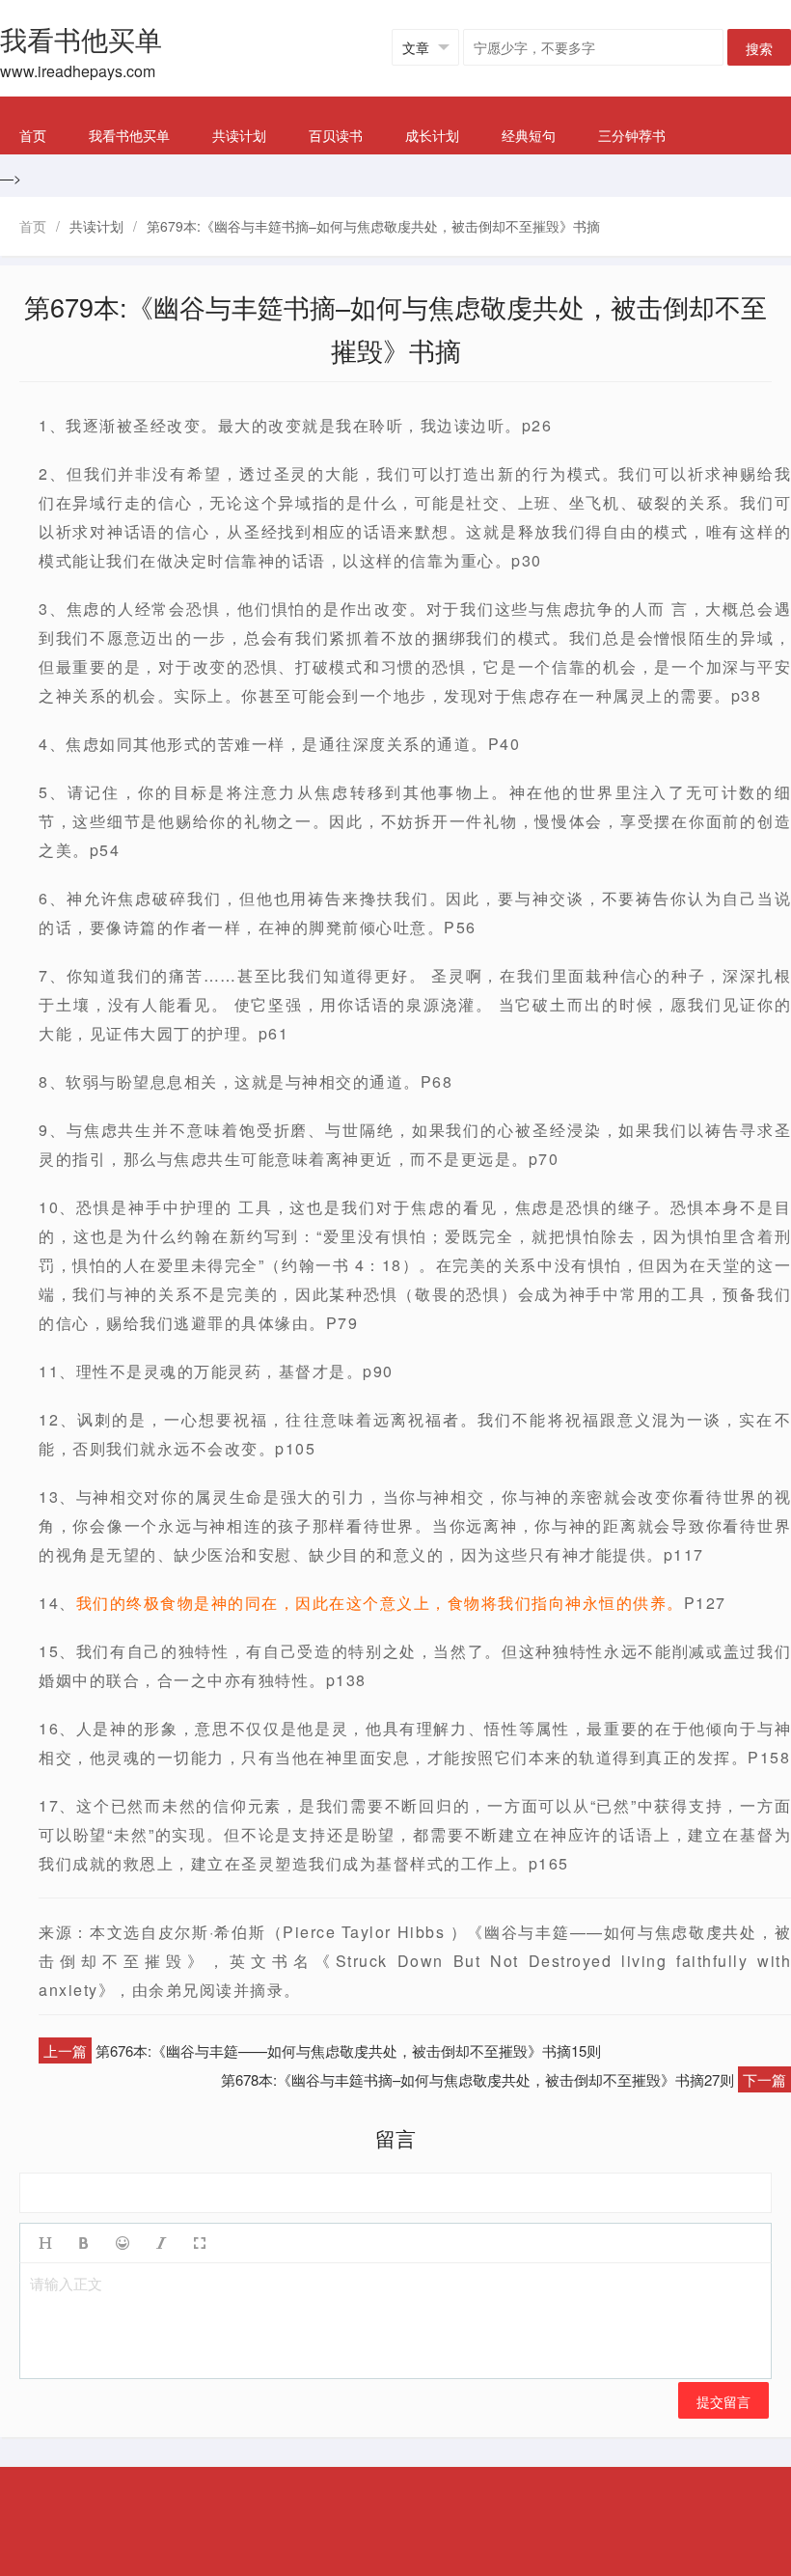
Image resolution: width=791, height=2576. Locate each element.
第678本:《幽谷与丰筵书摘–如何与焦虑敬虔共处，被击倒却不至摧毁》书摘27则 (477, 2079)
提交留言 (723, 2401)
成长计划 (432, 135)
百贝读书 (336, 135)
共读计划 (239, 135)
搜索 (759, 48)
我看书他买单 (129, 135)
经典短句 (529, 135)
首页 (33, 135)
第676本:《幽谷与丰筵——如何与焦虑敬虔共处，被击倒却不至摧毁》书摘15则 (348, 2050)
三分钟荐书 (632, 135)
